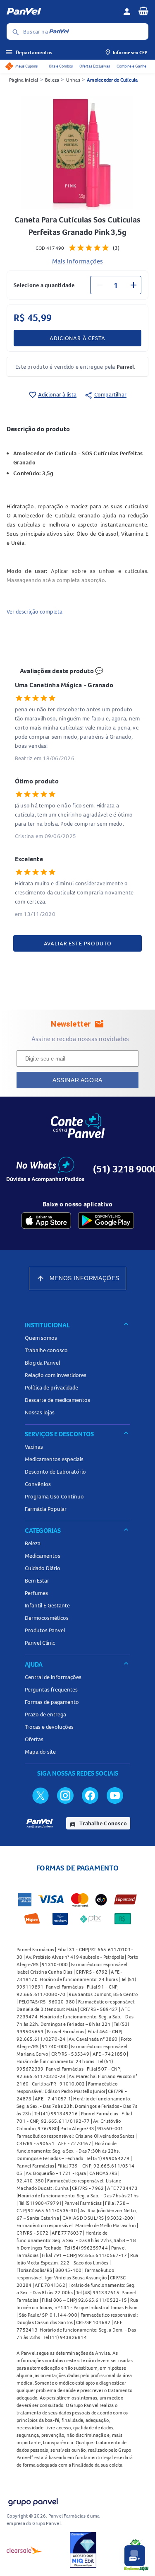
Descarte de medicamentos (57, 1400)
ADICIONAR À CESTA (77, 338)
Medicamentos (43, 1556)
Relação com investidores (56, 1375)
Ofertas (34, 1739)
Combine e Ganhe (131, 66)
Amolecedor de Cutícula (112, 80)
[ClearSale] (24, 2550)
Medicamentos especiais (54, 1459)
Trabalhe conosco (46, 1350)
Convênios (38, 1484)
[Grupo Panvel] (33, 2500)
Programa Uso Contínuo (54, 1496)
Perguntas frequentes (51, 1689)
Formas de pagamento (52, 1702)
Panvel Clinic (40, 1643)
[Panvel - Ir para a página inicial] (62, 12)
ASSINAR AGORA (77, 1080)
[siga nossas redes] (41, 1795)
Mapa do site (40, 1752)
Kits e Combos (61, 66)
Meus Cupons (26, 66)
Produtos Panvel (45, 1630)
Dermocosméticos (47, 1618)
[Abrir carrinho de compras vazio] (143, 11)
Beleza (52, 80)
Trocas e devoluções (49, 1727)
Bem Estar (37, 1580)
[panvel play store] (106, 1220)
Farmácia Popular (46, 1509)
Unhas (73, 80)
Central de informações (53, 1677)
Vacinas (34, 1447)
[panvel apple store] (46, 1220)
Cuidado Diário (43, 1568)
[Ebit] (83, 2550)
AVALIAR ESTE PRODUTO (78, 943)
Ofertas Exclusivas (95, 66)
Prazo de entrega (45, 1714)
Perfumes (36, 1593)
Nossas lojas (40, 1412)
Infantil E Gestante (47, 1605)
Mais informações (78, 261)
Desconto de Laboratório (55, 1472)
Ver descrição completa (35, 611)
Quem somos (41, 1338)
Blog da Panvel (42, 1363)
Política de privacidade (51, 1387)
